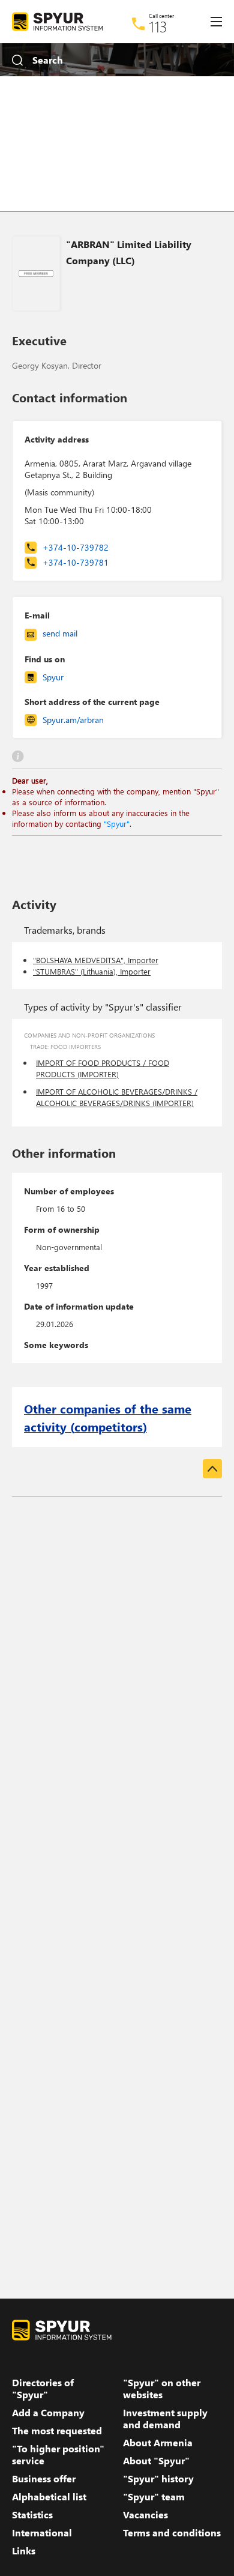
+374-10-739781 (76, 562)
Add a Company (48, 2413)
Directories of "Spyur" (43, 2389)
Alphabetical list (49, 2497)
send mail (60, 633)
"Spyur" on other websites (162, 2389)
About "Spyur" (156, 2461)
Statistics (32, 2515)
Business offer (44, 2479)
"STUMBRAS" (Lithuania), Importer (92, 971)
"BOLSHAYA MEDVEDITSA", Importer (96, 960)
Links (24, 2551)
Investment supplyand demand (165, 2419)
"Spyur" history (158, 2479)
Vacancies (145, 2515)
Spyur (53, 677)
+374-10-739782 (76, 547)
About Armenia (158, 2443)
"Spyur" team (154, 2497)
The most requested (57, 2431)
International (42, 2533)
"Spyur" (117, 824)
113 (158, 26)
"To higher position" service (58, 2455)
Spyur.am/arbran (73, 720)
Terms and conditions (172, 2533)
